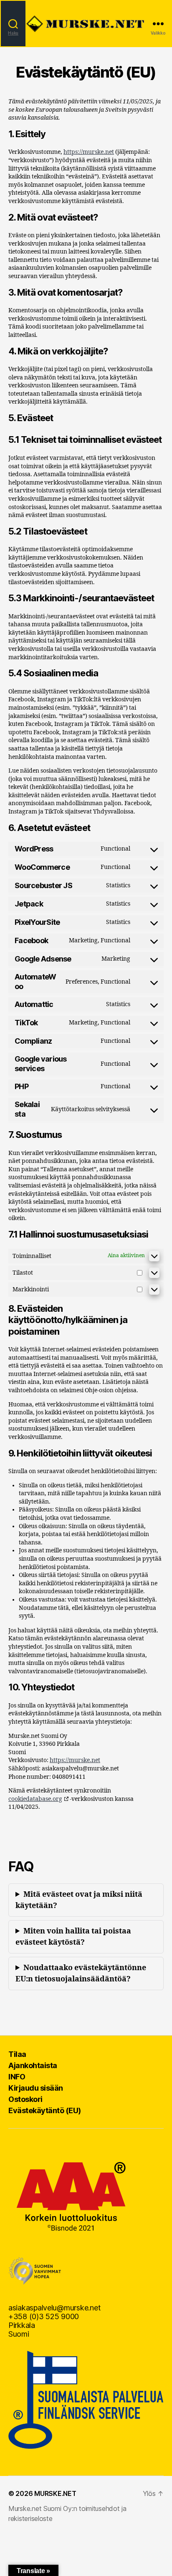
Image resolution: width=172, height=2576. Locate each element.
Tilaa (17, 2054)
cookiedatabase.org (35, 1799)
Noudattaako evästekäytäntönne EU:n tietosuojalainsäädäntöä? (81, 1973)
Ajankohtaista (33, 2065)
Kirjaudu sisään (36, 2088)
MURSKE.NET (55, 2493)
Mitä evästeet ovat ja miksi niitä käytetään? (79, 1900)
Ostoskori (25, 2099)
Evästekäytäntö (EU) (45, 2110)
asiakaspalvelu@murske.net (54, 2308)
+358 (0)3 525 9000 (44, 2316)
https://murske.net (89, 152)
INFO (17, 2077)
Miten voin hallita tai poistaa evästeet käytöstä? (73, 1937)
